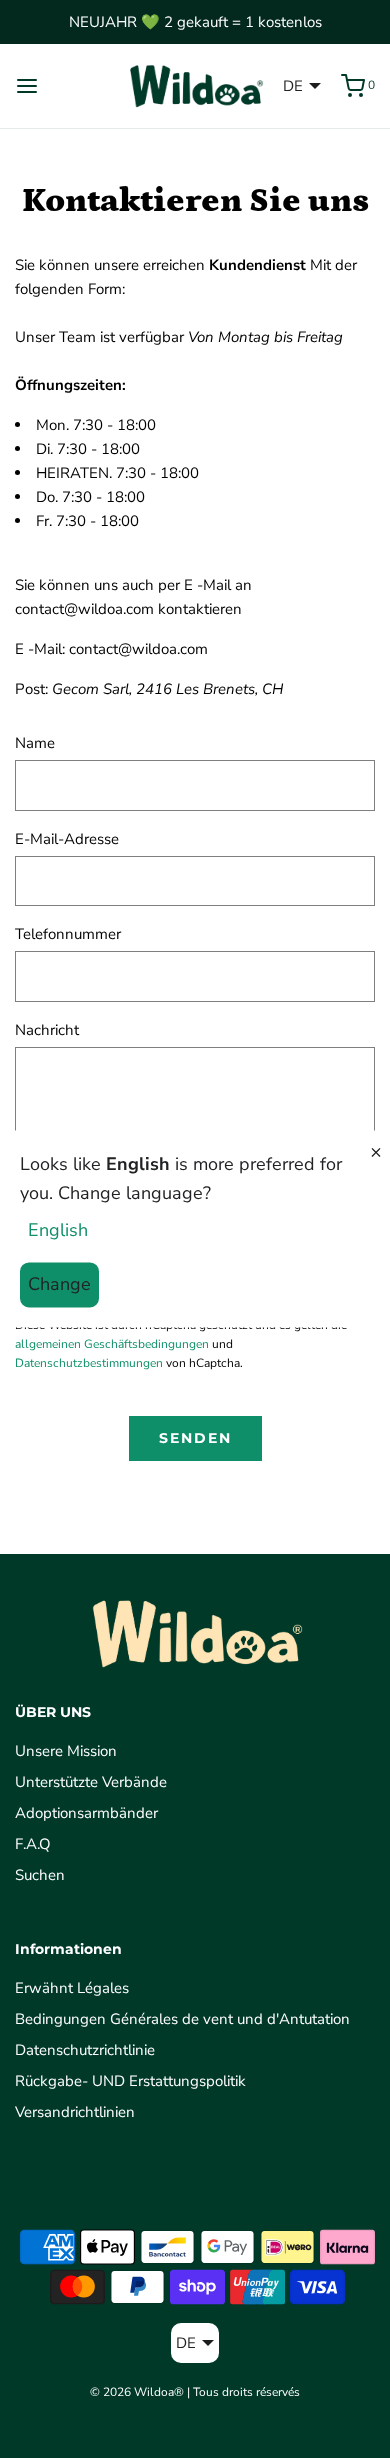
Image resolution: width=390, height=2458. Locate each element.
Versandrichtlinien (75, 2112)
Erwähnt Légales (72, 1988)
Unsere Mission (66, 1751)
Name (35, 743)
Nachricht (47, 1030)
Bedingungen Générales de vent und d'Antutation (182, 2019)
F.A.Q (33, 1844)
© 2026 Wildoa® (137, 2392)
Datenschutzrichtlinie (85, 2050)
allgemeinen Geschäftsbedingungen (112, 1344)
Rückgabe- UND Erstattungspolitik (130, 2081)
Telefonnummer (68, 934)
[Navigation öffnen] (27, 86)
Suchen (40, 1875)
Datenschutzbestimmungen (89, 1363)
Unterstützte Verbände (91, 1782)
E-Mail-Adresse (67, 839)
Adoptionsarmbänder (86, 1813)
